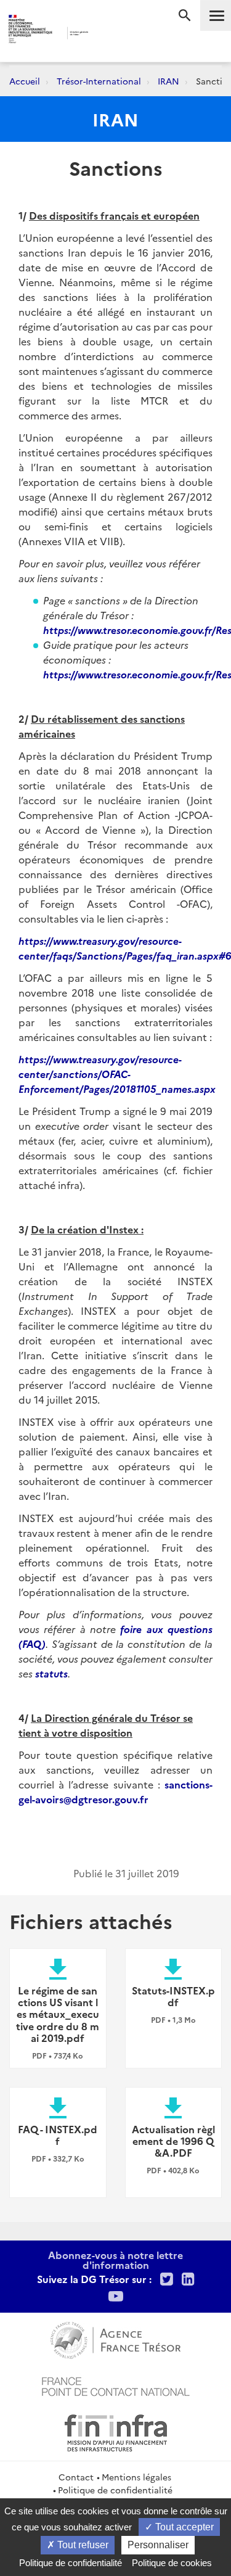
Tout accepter (183, 2527)
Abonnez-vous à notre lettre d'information (115, 2260)
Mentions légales (136, 2477)
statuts (51, 1673)
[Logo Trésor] (106, 34)
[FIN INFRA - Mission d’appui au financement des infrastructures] (116, 2431)
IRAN (168, 81)
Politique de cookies (172, 2563)
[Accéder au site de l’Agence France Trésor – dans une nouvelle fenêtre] (115, 2339)
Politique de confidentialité (115, 2490)
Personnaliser (158, 2545)
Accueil (25, 81)
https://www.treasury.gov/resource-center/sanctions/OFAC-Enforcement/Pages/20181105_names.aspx (117, 1074)
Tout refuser (82, 2545)
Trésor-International (99, 81)
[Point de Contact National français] (116, 2385)
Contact (76, 2477)
